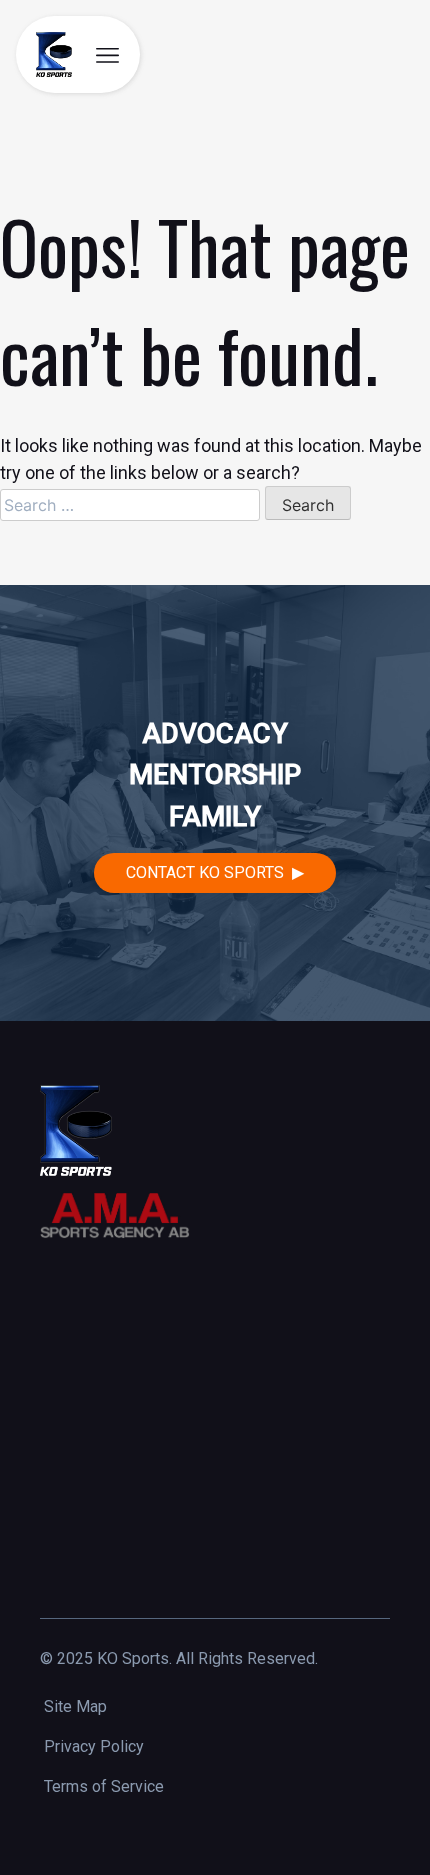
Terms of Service (104, 1786)
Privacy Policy (94, 1746)
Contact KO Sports (205, 872)
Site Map (75, 1706)
